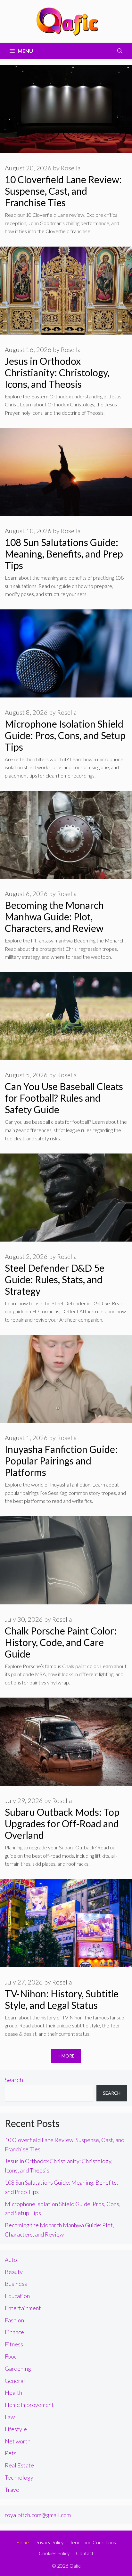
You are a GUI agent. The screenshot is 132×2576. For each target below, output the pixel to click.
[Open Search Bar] (120, 51)
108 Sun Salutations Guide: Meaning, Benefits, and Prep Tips (64, 554)
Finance (14, 2332)
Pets (11, 2453)
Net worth (18, 2441)
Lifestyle (16, 2429)
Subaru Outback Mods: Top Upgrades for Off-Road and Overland (62, 1823)
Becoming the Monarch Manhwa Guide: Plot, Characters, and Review (54, 917)
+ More (66, 2056)
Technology (19, 2477)
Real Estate (19, 2465)
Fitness (14, 2344)
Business (16, 2284)
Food (11, 2356)
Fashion (14, 2320)
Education (17, 2296)
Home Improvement (29, 2405)
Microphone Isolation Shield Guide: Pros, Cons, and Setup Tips (65, 735)
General (15, 2381)
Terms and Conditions (93, 2542)
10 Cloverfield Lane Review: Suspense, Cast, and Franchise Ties (63, 191)
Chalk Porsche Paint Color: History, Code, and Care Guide (61, 1642)
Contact (85, 2553)
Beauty (14, 2272)
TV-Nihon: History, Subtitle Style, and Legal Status (62, 1999)
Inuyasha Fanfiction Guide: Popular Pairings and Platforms (61, 1461)
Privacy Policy (49, 2542)
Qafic (75, 2566)
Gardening (18, 2368)
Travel (13, 2490)
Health (13, 2393)
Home (23, 2542)
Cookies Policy (54, 2553)
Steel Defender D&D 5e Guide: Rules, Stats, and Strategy (55, 1279)
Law (10, 2417)
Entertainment (23, 2308)
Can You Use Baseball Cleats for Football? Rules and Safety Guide (64, 1098)
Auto (11, 2260)
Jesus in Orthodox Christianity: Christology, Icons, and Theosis (57, 372)
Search (14, 2080)
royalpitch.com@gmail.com (38, 2515)
